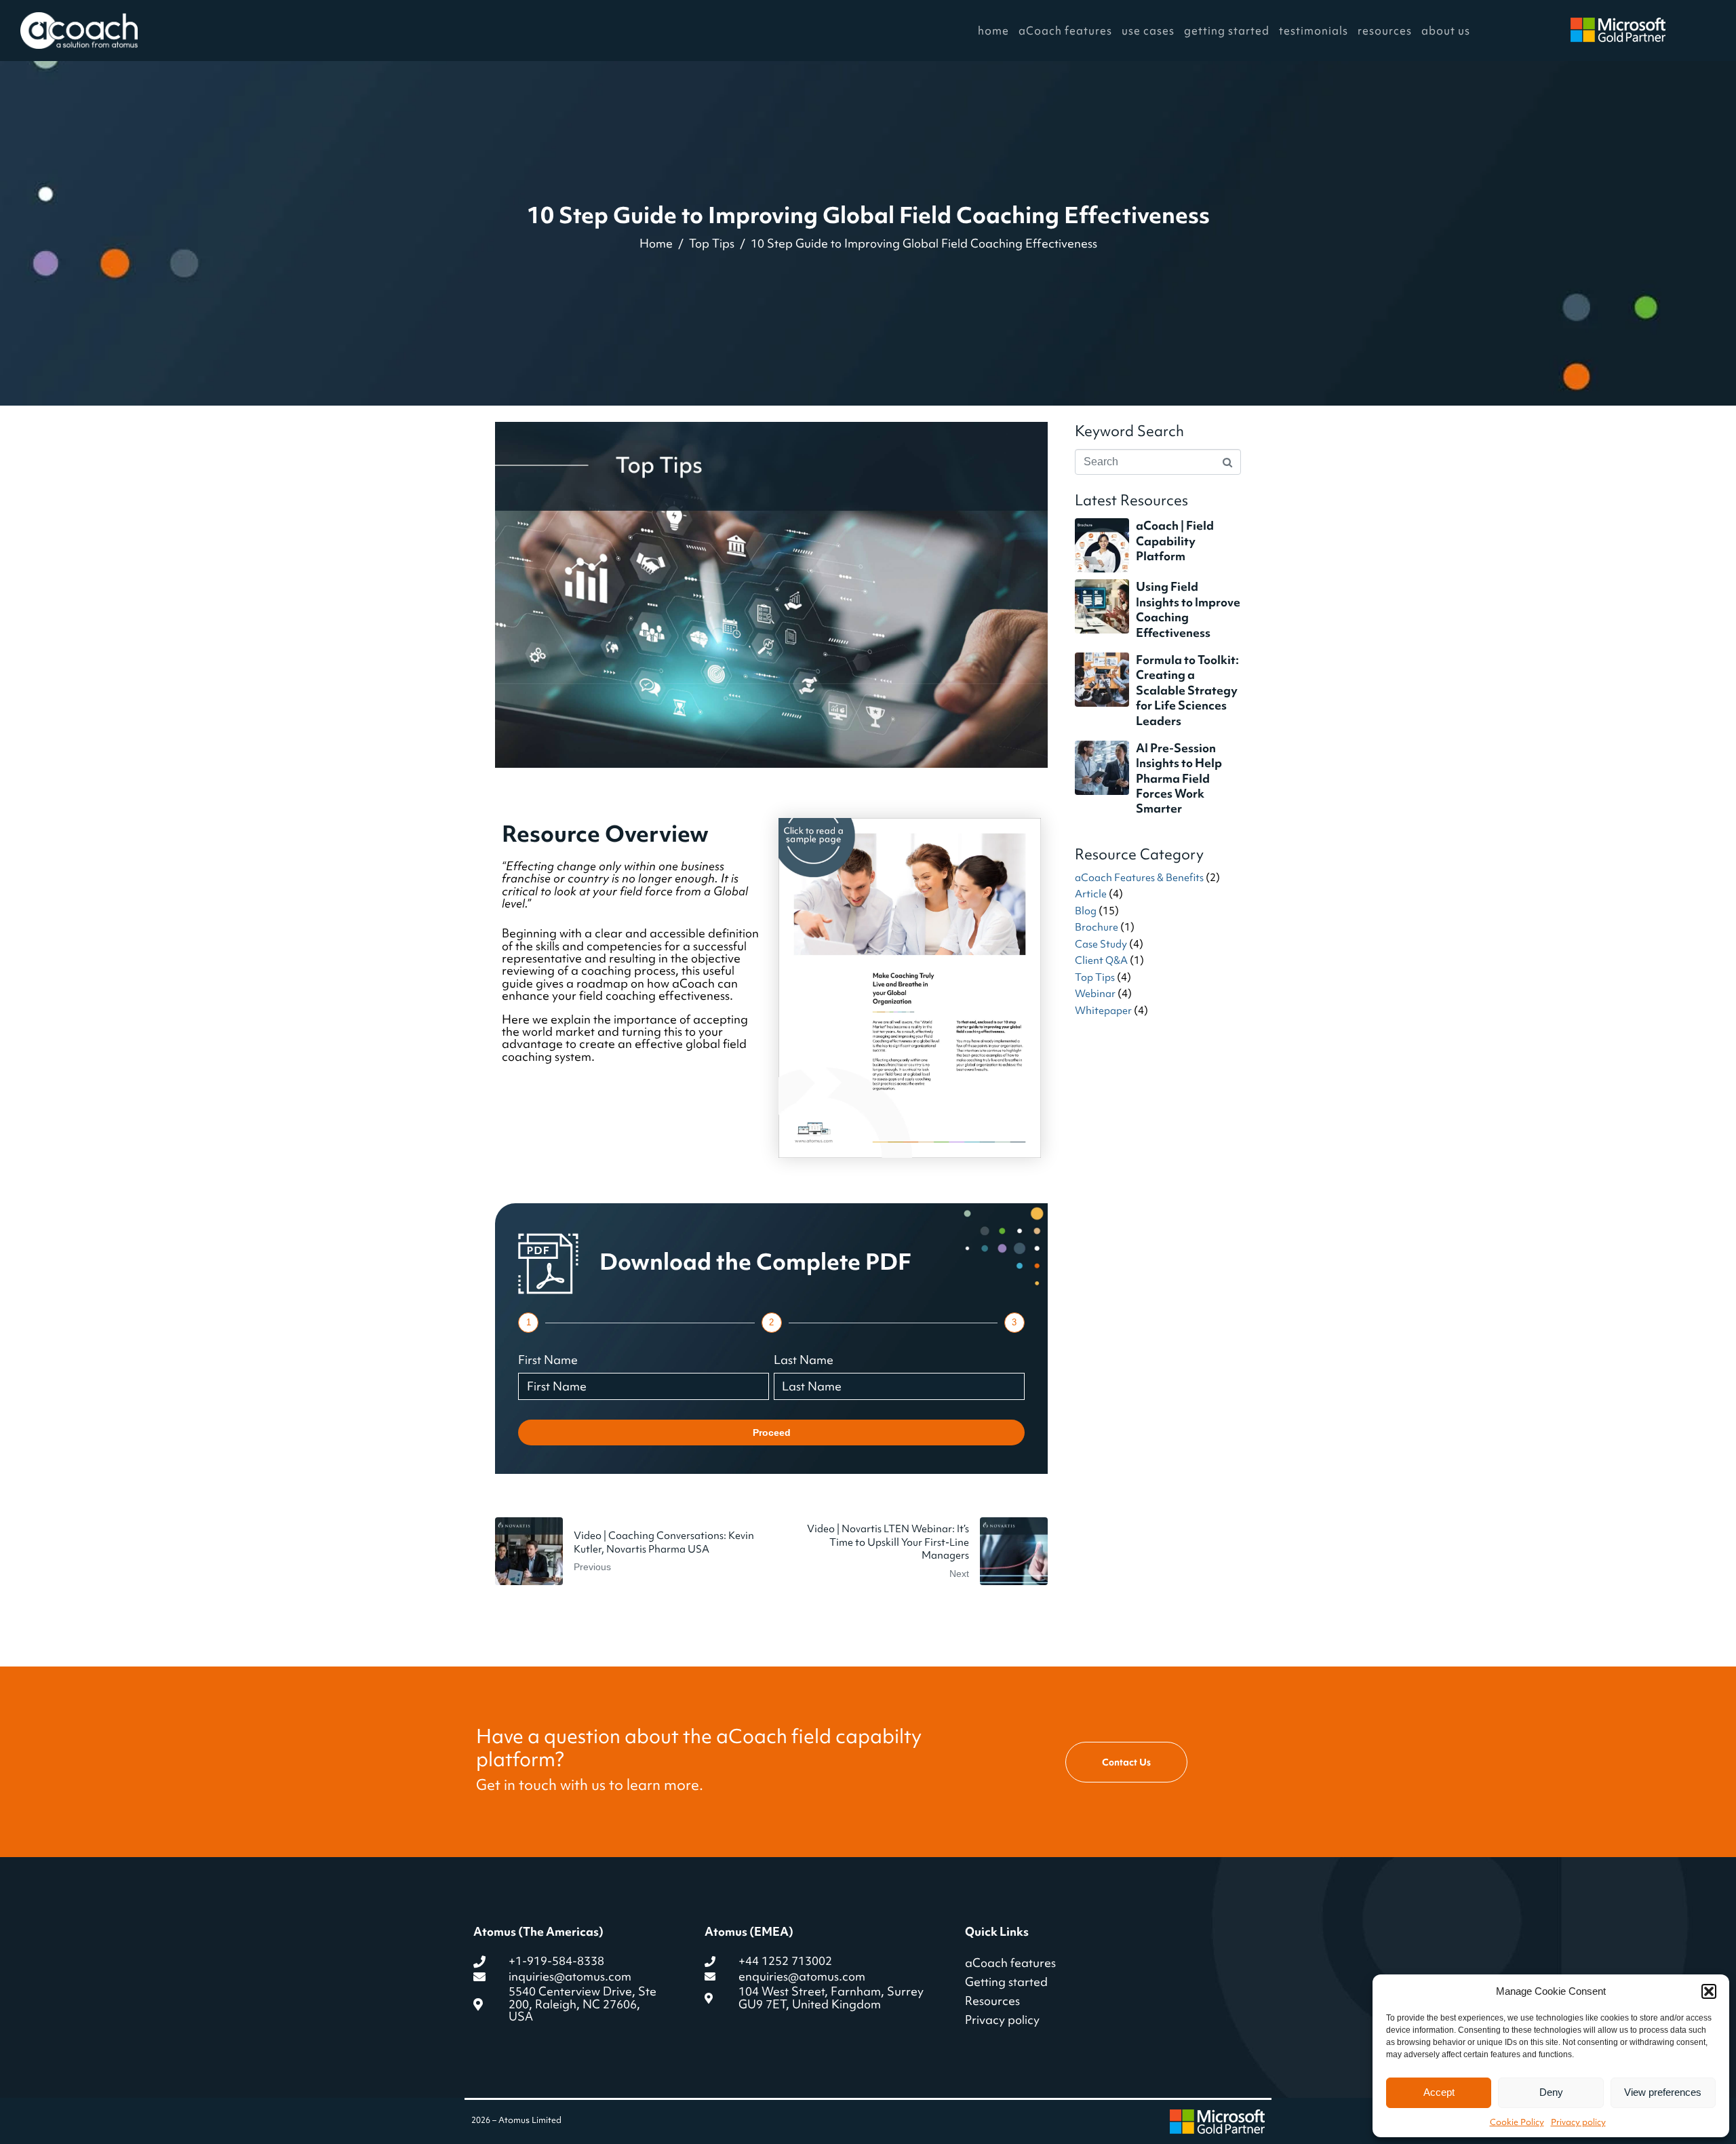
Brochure (1097, 927)
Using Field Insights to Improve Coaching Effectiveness (1188, 609)
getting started (1227, 31)
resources (1385, 31)
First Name (548, 1360)
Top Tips (1095, 977)
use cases (1148, 31)
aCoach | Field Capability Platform (1175, 541)
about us (1446, 31)
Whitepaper (1103, 1011)
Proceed (772, 1432)
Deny (1551, 2092)
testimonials (1314, 31)
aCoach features (1065, 31)
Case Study (1101, 944)
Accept (1439, 2092)
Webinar (1095, 994)
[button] (1709, 1991)
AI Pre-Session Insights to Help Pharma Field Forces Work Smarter (1179, 778)
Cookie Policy (1517, 2122)
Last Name (804, 1360)
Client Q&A (1101, 960)
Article (1091, 894)
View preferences (1663, 2092)
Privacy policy (1578, 2122)
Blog (1086, 911)
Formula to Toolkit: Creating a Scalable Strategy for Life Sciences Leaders (1187, 690)
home (993, 31)
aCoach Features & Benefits (1139, 878)
